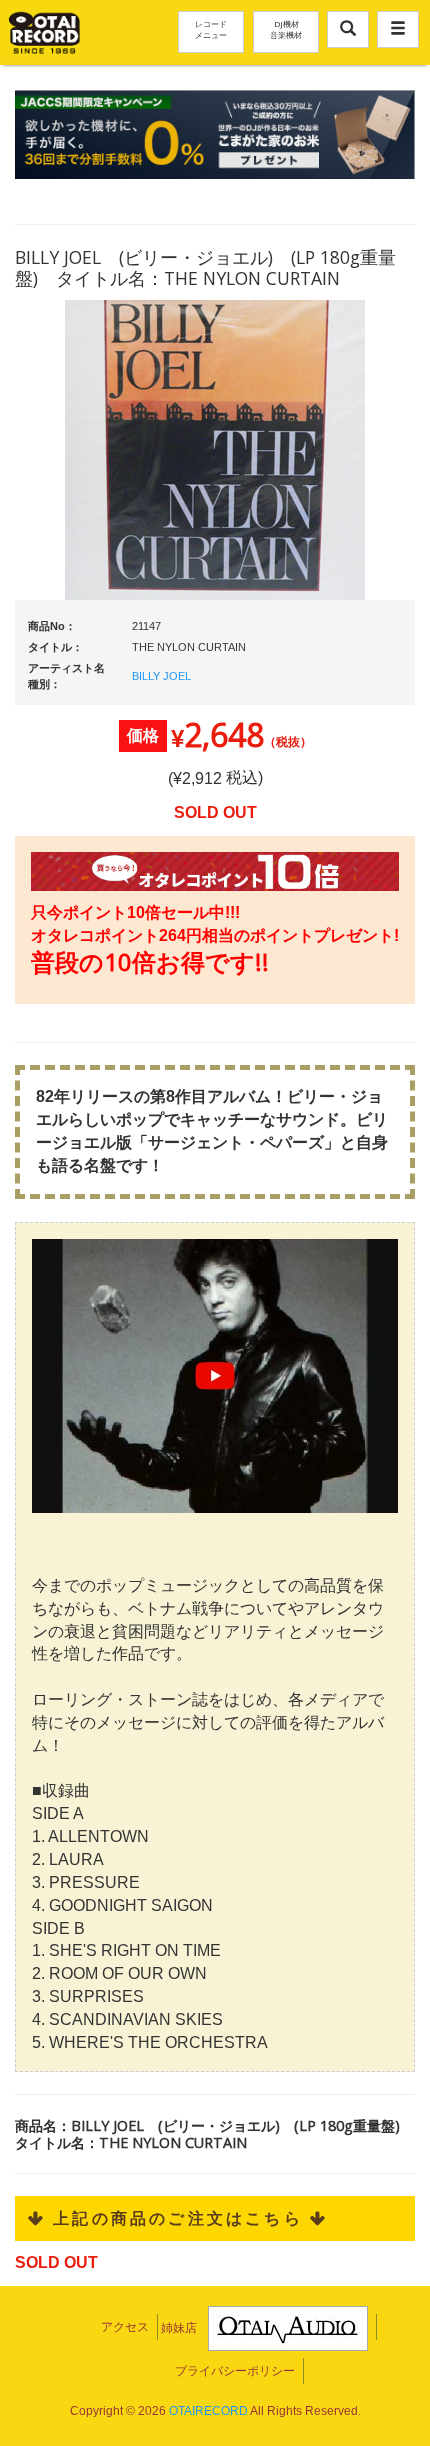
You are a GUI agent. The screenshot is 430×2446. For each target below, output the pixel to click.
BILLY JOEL (161, 676)
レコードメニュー (211, 29)
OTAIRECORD (208, 2411)
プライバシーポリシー (235, 2371)
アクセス (125, 2327)
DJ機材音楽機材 (286, 29)
